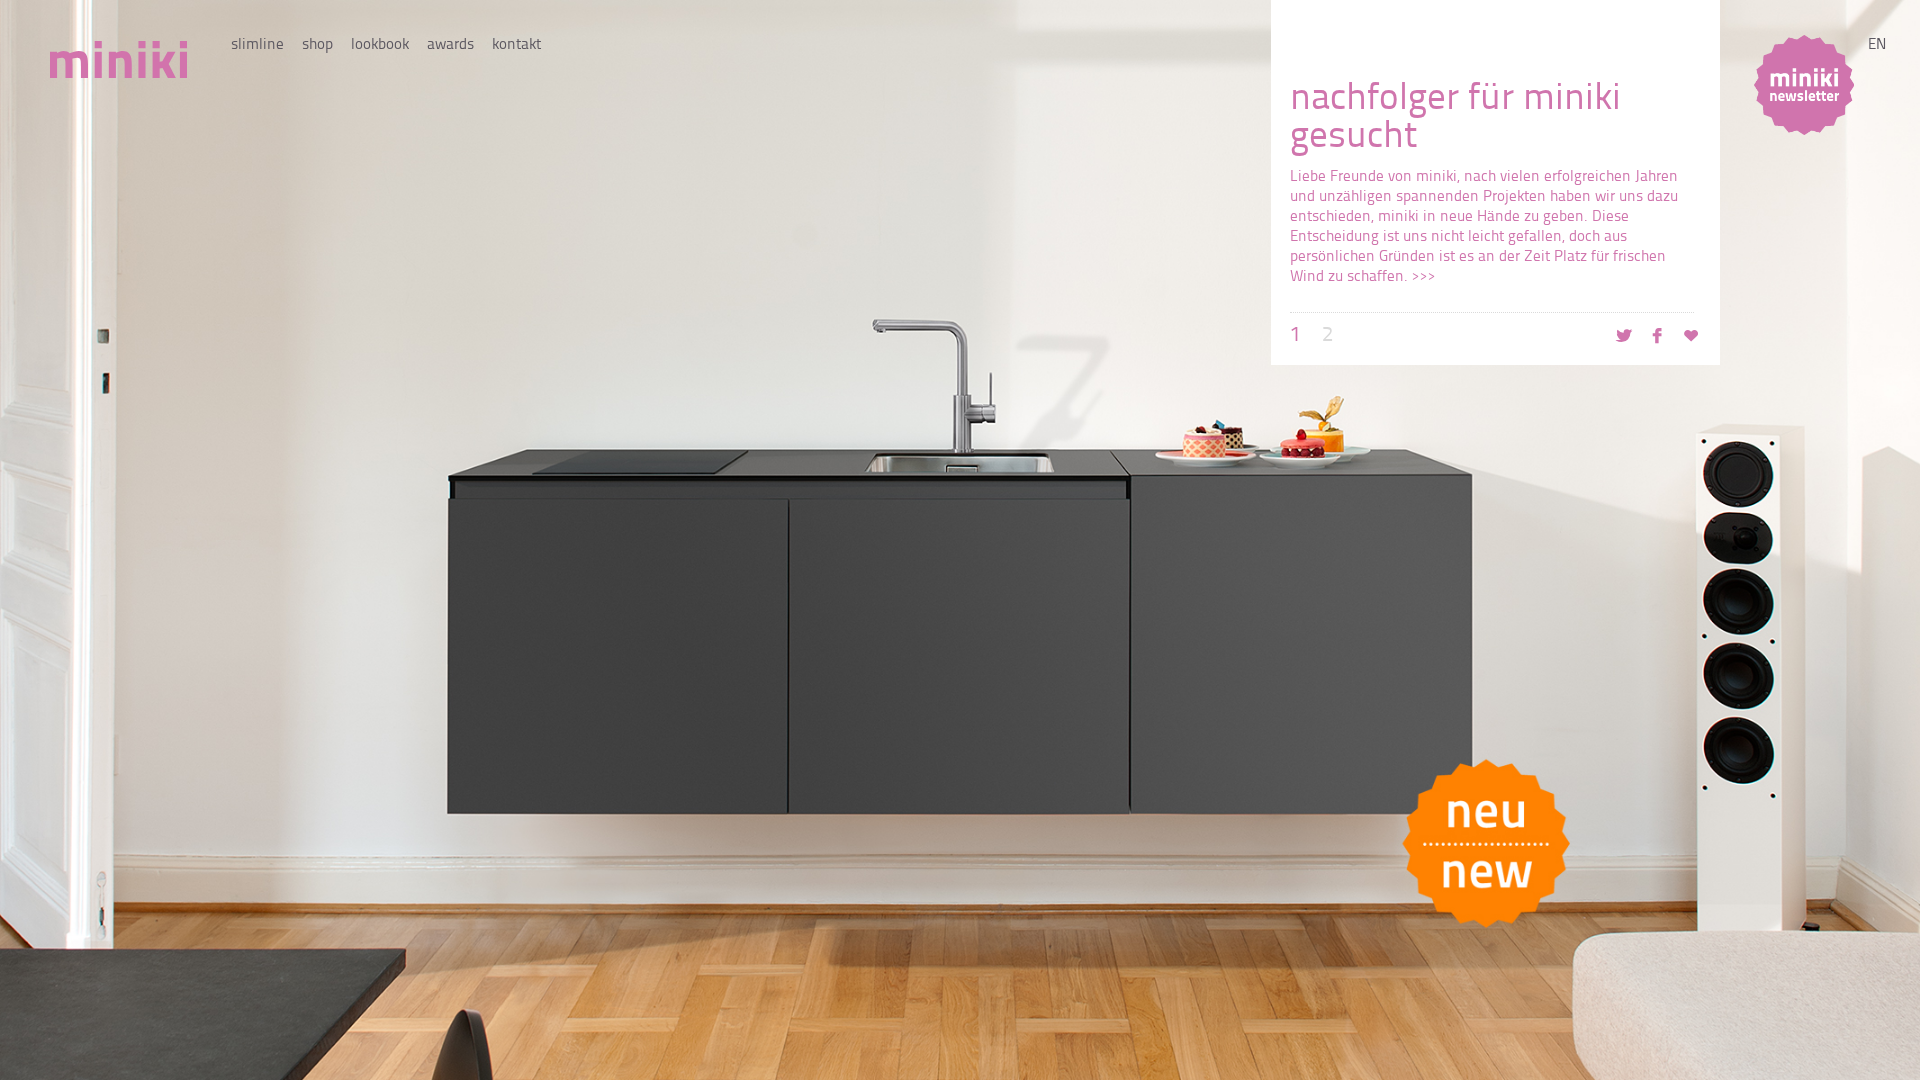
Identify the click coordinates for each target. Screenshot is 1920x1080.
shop (317, 45)
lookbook (380, 45)
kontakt (516, 45)
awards (450, 45)
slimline (257, 45)
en (1877, 45)
